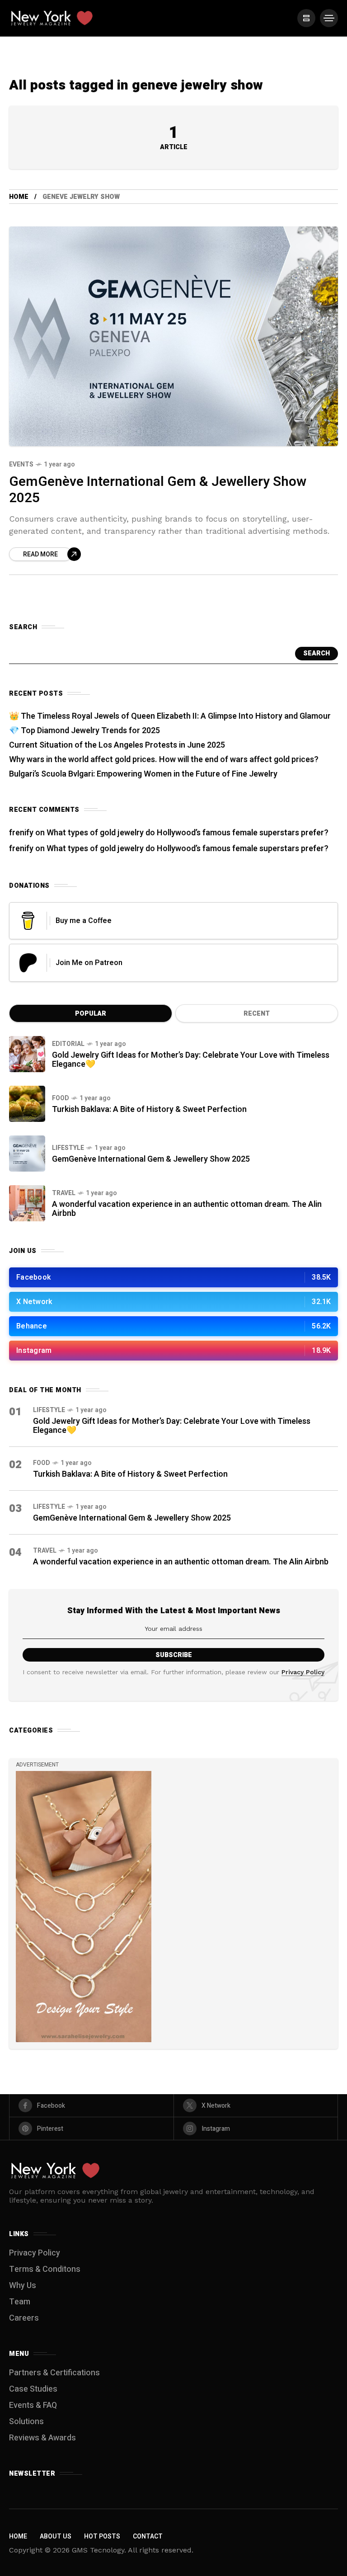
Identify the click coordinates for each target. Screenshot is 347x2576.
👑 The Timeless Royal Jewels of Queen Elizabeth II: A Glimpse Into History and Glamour (170, 716)
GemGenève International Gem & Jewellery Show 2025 (158, 490)
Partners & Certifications (54, 2373)
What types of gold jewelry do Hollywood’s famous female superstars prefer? (188, 833)
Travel (64, 1193)
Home (19, 197)
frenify (21, 833)
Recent (257, 1014)
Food (61, 1098)
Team (20, 2302)
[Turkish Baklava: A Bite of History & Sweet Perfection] (27, 1104)
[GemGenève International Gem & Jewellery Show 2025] (173, 336)
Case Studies (33, 2389)
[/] (306, 18)
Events (21, 464)
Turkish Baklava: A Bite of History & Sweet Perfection (149, 1109)
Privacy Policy (303, 1672)
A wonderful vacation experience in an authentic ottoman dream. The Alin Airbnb (187, 1209)
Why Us (23, 2286)
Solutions (26, 2422)
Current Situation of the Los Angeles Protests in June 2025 (117, 745)
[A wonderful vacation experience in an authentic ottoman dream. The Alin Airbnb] (27, 1203)
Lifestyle (68, 1148)
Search (317, 653)
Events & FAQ (33, 2405)
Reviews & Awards (42, 2438)
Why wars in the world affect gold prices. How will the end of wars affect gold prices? (164, 760)
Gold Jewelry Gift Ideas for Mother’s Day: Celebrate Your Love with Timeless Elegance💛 (191, 1060)
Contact (148, 2536)
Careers (24, 2318)
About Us (56, 2536)
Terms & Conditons (45, 2269)
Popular (91, 1014)
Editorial (68, 1044)
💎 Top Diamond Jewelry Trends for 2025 (84, 731)
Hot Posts (102, 2536)
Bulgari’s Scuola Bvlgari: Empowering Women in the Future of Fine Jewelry (143, 774)
